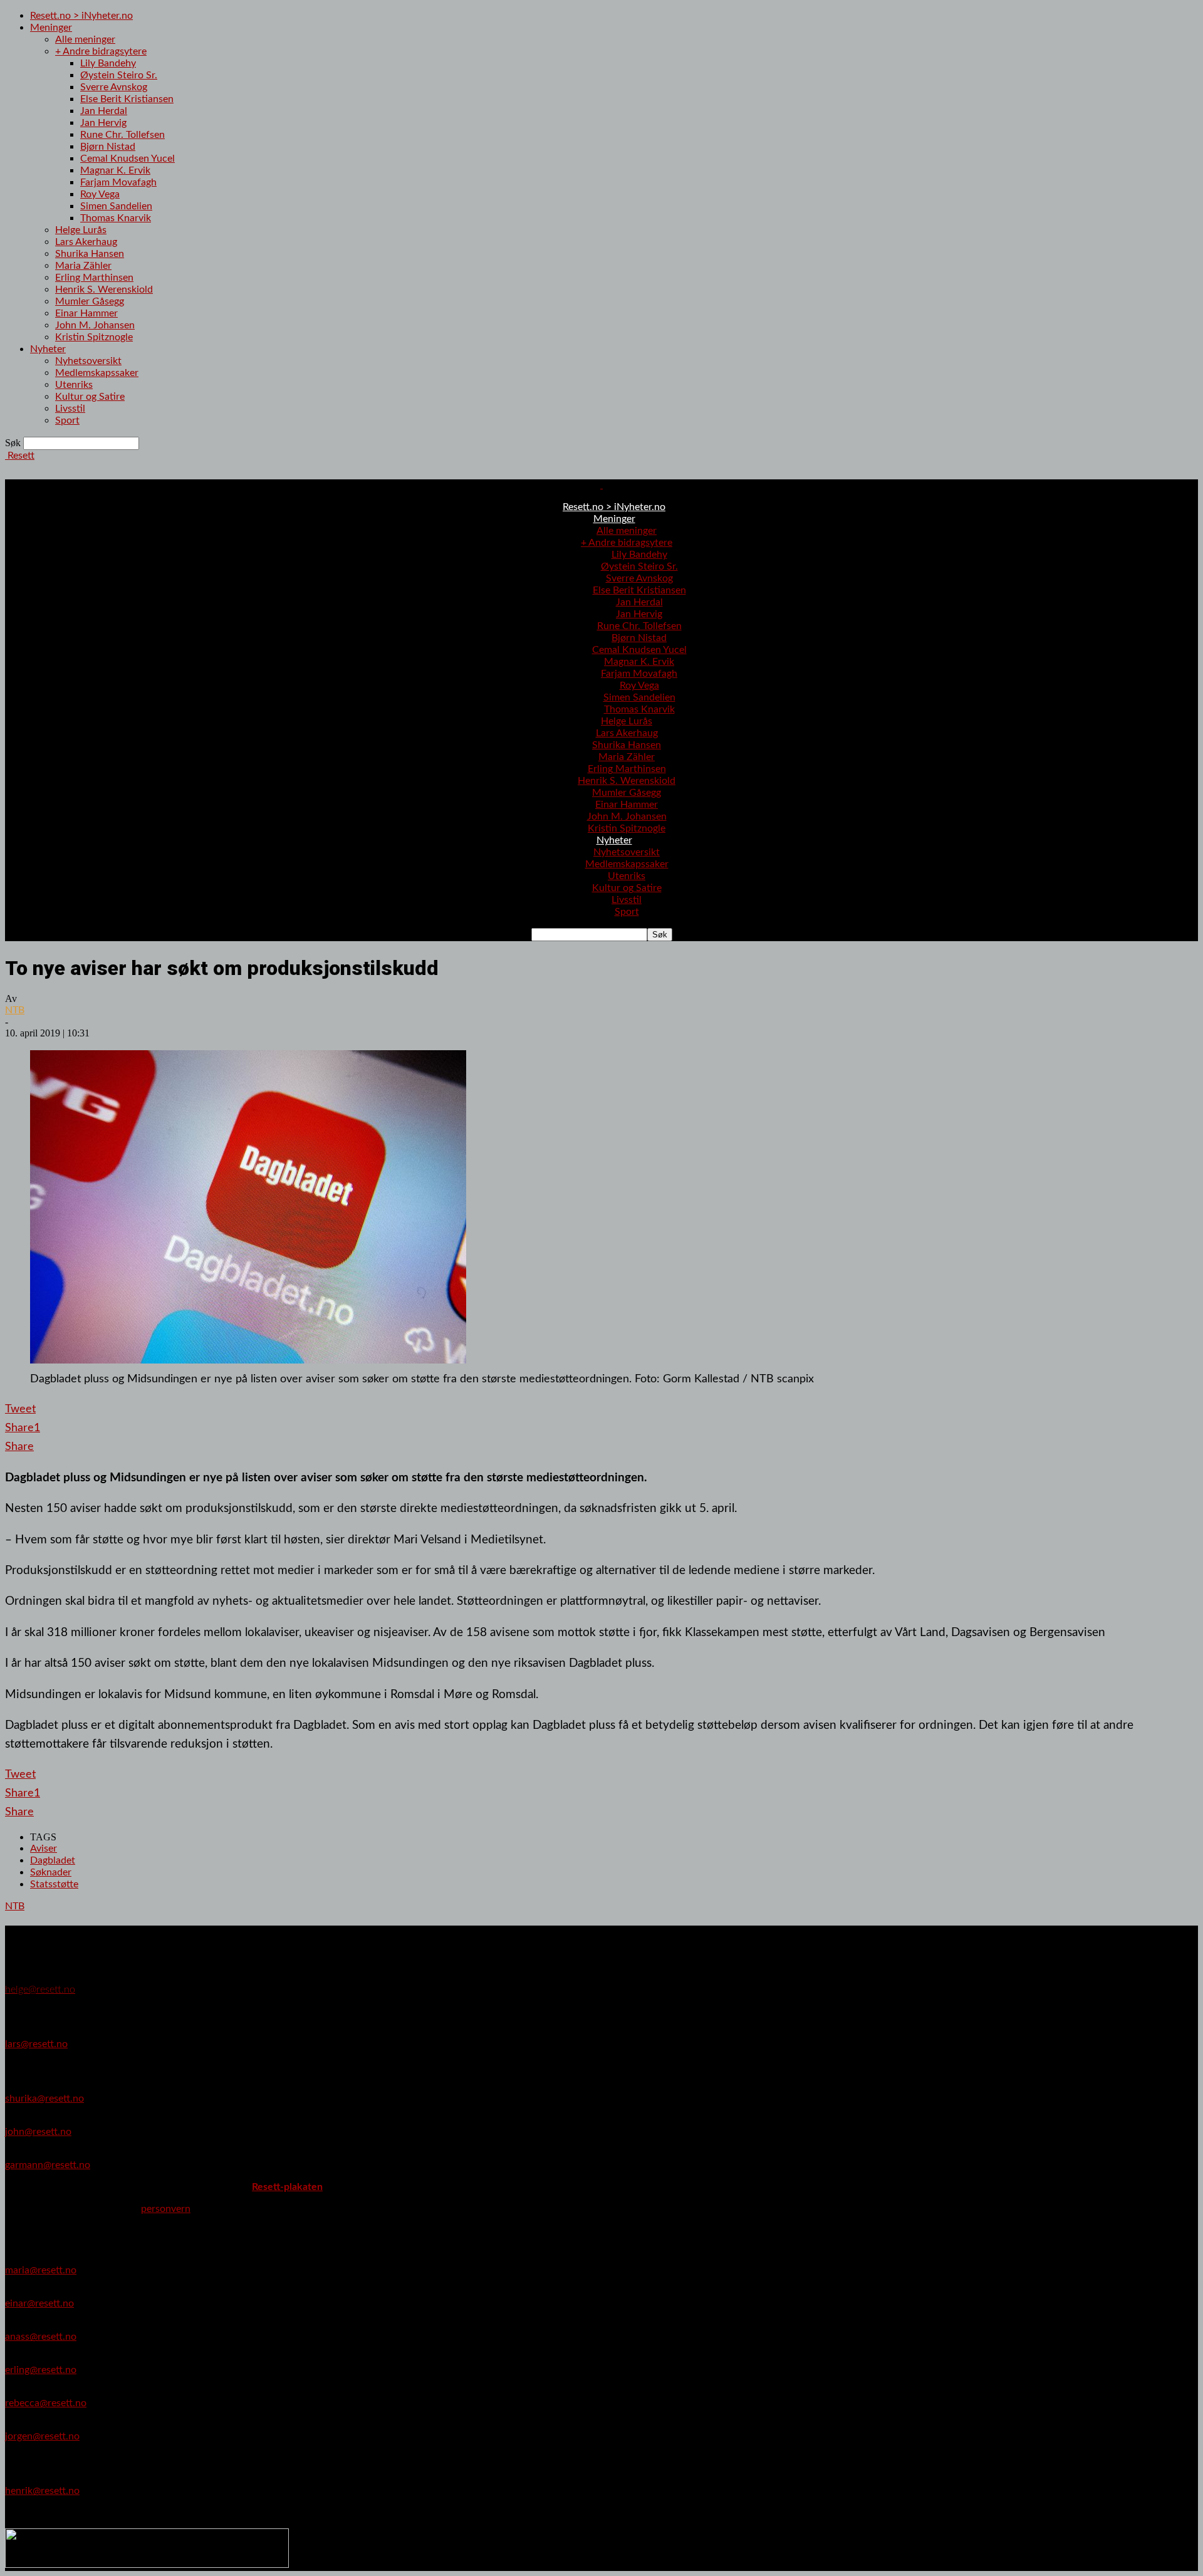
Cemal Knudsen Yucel (128, 159)
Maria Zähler (83, 266)
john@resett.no (38, 2132)
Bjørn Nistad (108, 147)
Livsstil (70, 409)
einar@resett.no (39, 2303)
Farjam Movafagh (118, 182)
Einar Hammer (86, 313)
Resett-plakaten (287, 2187)
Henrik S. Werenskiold (104, 289)
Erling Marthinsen (94, 278)
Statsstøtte (54, 1884)
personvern (166, 2209)
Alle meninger (85, 39)
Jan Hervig (103, 123)
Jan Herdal (104, 111)
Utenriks (74, 385)
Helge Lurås (81, 230)
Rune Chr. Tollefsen (122, 135)
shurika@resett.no (44, 2099)
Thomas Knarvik (116, 218)
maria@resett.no (41, 2270)
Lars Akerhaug (86, 242)
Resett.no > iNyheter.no (81, 16)
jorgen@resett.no (42, 2436)
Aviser (44, 1849)
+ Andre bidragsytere (101, 51)
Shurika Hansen (90, 254)
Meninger (51, 28)
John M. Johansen (95, 325)
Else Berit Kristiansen (127, 99)
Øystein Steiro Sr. (119, 75)
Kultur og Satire (90, 397)
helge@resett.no (40, 1989)
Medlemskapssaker (97, 373)
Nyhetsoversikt (88, 361)
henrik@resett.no (42, 2491)
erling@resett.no (41, 2370)
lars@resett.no (36, 2044)
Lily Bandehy (108, 63)
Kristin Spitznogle (94, 337)
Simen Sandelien (116, 206)
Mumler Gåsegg (90, 301)
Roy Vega (100, 194)
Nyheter (48, 349)
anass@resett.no (41, 2337)
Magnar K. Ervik (115, 170)
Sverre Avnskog (114, 87)
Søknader (51, 1872)
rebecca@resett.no (46, 2403)
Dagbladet (53, 1860)
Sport (67, 420)
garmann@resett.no (48, 2165)
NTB (15, 1010)
